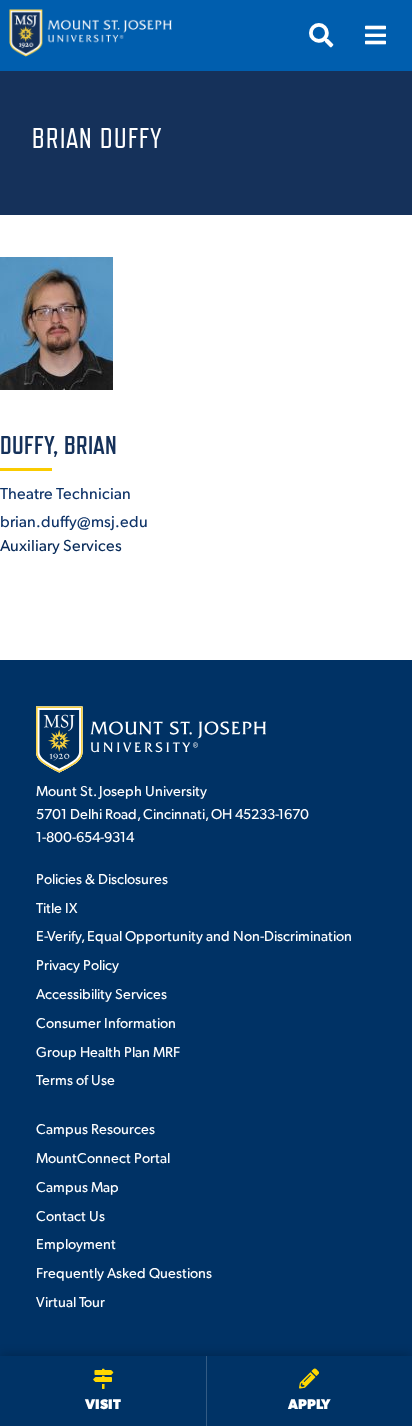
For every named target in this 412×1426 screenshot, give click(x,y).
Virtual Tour (70, 1301)
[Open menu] (375, 35)
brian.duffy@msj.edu (74, 520)
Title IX (56, 907)
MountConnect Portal (103, 1157)
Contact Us (70, 1215)
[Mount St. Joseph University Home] (90, 35)
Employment (76, 1243)
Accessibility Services (101, 993)
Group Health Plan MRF (108, 1051)
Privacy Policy (77, 964)
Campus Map (77, 1186)
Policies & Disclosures (102, 878)
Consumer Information (106, 1022)
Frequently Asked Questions (124, 1272)
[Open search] (321, 35)
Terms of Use (75, 1079)
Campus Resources (95, 1128)
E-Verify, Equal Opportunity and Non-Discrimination (194, 935)
